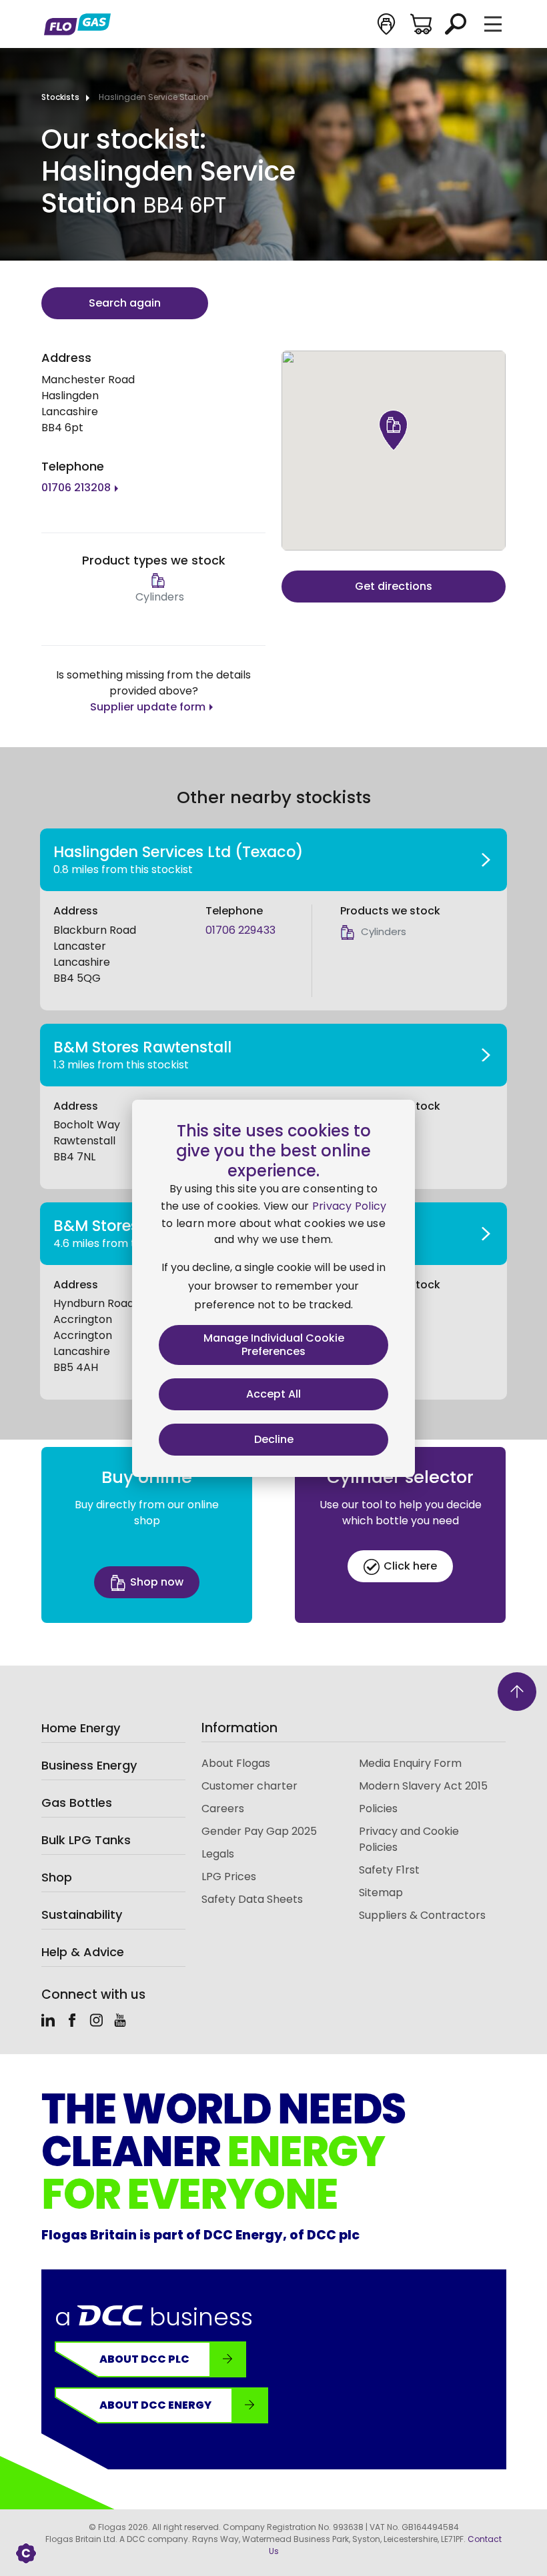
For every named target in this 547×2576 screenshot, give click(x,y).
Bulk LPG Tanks (86, 1840)
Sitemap (381, 1893)
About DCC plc (144, 2359)
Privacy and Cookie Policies (409, 1839)
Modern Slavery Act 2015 (423, 1786)
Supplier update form (148, 707)
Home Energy (81, 1728)
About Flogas (236, 1763)
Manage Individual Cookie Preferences (274, 1345)
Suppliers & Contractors (422, 1915)
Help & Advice (83, 1952)
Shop (57, 1877)
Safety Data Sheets (252, 1899)
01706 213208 (76, 488)
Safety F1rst (389, 1870)
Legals (218, 1854)
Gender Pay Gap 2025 (259, 1831)
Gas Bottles (77, 1803)
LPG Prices (229, 1877)
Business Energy (89, 1765)
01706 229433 (240, 930)
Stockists (60, 97)
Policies (378, 1809)
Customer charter (249, 1786)
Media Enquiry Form (410, 1763)
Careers (223, 1809)
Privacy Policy (350, 1206)
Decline (274, 1439)
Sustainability (82, 1915)
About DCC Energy (155, 2405)
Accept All (273, 1394)
